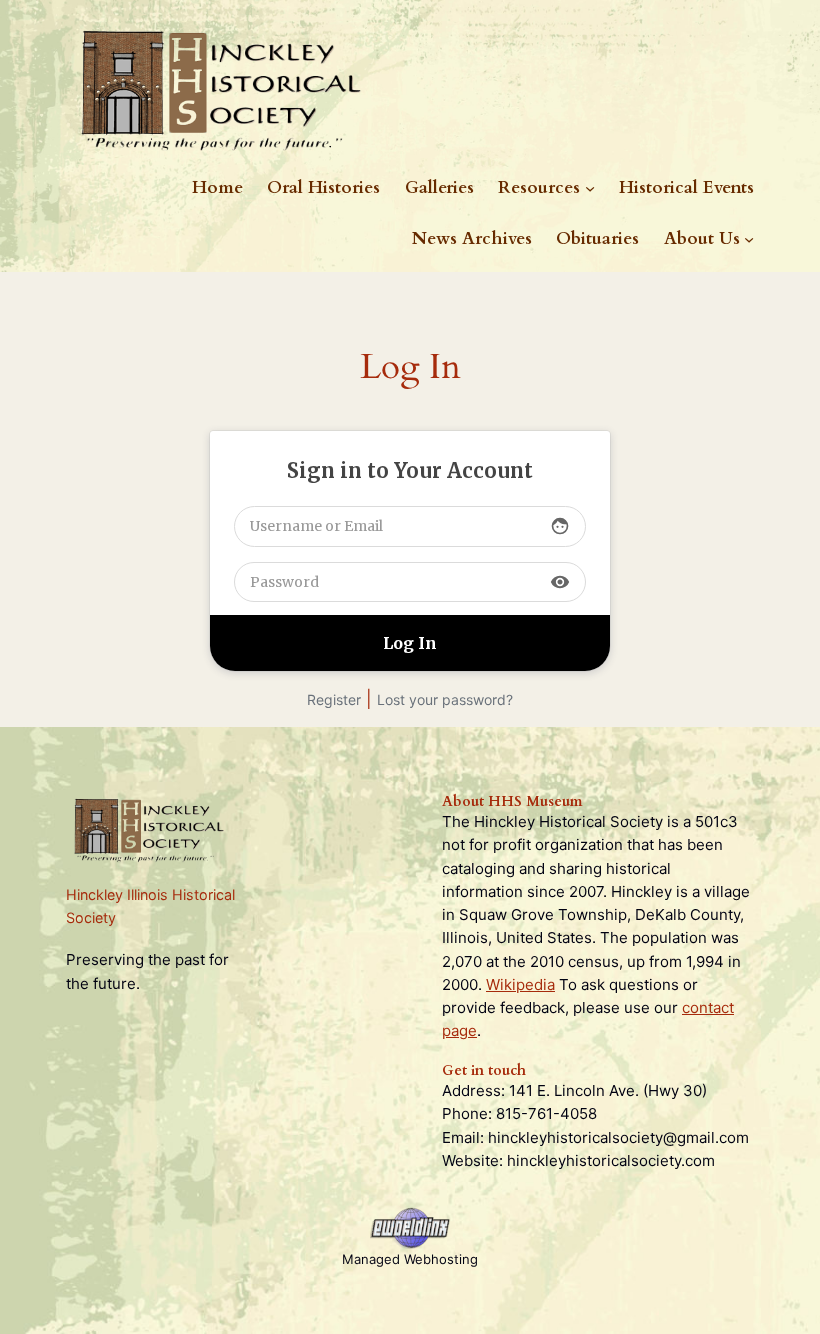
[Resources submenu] (590, 188)
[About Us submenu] (749, 239)
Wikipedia (520, 984)
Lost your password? (445, 699)
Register (334, 699)
